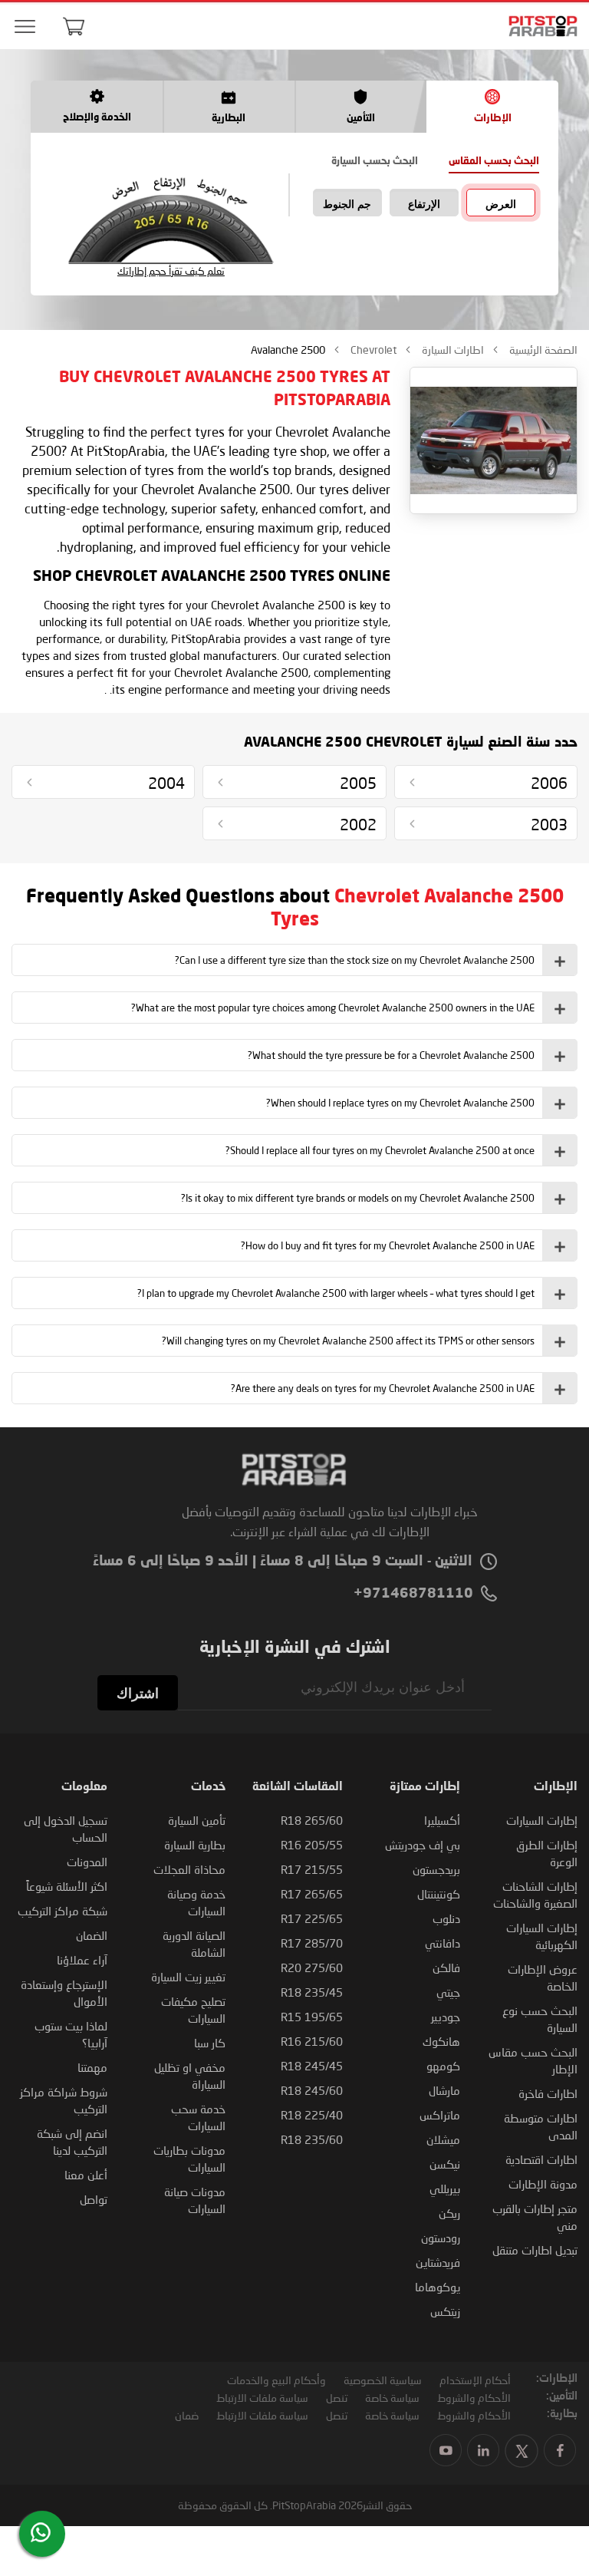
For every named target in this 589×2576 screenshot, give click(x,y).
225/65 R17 (312, 1918)
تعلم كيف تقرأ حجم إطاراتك (171, 271)
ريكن (449, 2213)
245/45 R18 (312, 2066)
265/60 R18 (312, 1820)
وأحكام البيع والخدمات (276, 2380)
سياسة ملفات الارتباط (262, 2398)
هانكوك (441, 2041)
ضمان (187, 2415)
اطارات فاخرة (548, 2093)
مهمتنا (92, 2067)
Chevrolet (372, 350)
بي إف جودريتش (423, 1845)
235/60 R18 (312, 2139)
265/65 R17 (312, 1894)
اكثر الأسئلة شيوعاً (67, 1886)
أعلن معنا (86, 2175)
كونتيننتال (439, 1894)
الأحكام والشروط (474, 2398)
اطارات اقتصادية (541, 2159)
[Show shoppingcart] (74, 26)
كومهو (443, 2066)
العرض (501, 204)
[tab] (294, 960)
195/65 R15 (312, 2017)
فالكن (446, 1967)
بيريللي (445, 2188)
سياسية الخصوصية (383, 2380)
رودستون (441, 2238)
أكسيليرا (442, 1820)
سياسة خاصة (392, 2398)
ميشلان (443, 2139)
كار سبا (210, 2043)
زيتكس (445, 2311)
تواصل (94, 2199)
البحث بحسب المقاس (494, 162)
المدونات (87, 1862)
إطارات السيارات (542, 1820)
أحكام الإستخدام (475, 2380)
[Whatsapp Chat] (41, 2532)
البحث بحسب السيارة (375, 162)
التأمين (361, 119)
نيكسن (445, 2164)
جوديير (446, 2017)
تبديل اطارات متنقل (535, 2250)
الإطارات (493, 119)
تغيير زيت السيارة (188, 1977)
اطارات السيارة (452, 350)
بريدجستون (436, 1869)
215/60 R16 (312, 2041)
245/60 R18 (312, 2090)
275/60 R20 (312, 1967)
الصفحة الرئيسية (542, 350)
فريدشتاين (438, 2262)
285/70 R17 (312, 1943)
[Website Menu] (25, 27)
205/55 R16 (312, 1845)
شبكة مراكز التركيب (63, 1911)
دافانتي (443, 1943)
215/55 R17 (312, 1869)
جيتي (448, 1992)
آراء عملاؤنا (82, 1960)
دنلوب (446, 1918)
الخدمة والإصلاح (97, 118)
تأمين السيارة (197, 1820)
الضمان (92, 1935)
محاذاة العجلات (189, 1869)
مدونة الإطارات (543, 2184)
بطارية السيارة (195, 1845)
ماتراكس (440, 2115)
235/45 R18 (312, 1992)
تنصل (337, 2398)
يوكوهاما (438, 2287)
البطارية (229, 119)
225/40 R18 (312, 2115)
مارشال (444, 2090)
